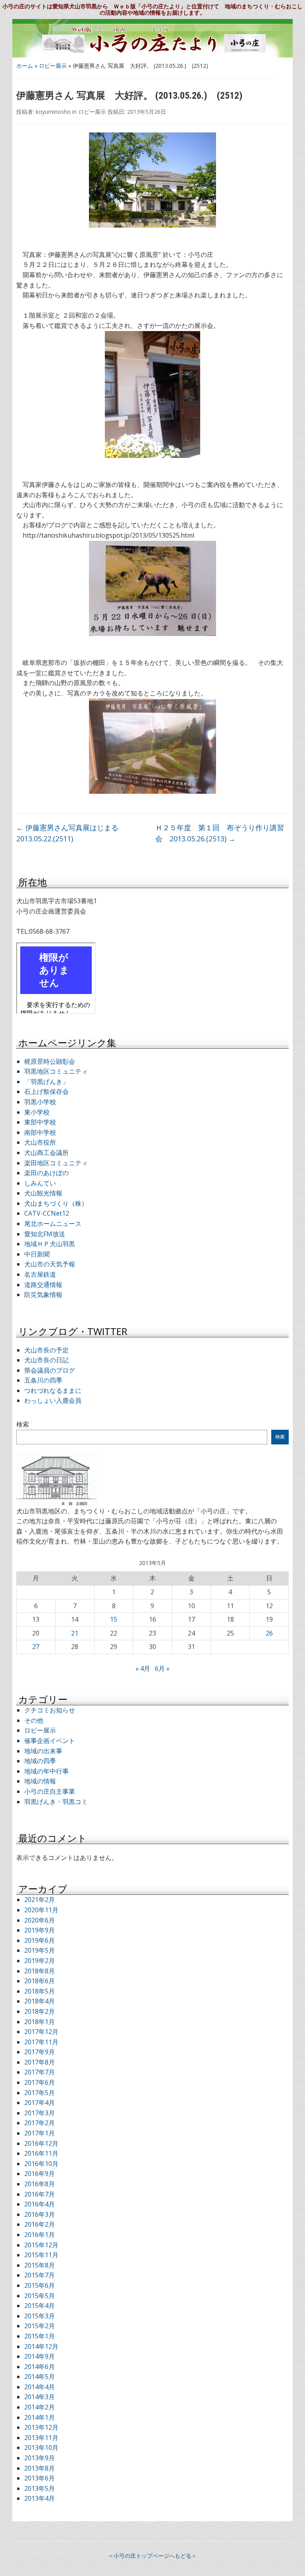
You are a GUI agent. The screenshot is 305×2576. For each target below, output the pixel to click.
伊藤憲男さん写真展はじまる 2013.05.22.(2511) (67, 833)
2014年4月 (40, 2387)
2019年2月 (40, 1961)
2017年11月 (41, 2042)
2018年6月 (40, 1981)
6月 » (162, 1668)
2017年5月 (40, 2093)
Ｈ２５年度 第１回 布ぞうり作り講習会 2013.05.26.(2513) (220, 833)
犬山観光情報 (43, 1193)
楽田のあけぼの (46, 1173)
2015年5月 (40, 2296)
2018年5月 (40, 1991)
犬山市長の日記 (46, 1360)
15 (114, 1619)
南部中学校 (40, 1132)
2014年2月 (40, 2407)
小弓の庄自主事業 (50, 1791)
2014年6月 (40, 2367)
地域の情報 (40, 1781)
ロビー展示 (53, 66)
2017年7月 (40, 2072)
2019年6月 (40, 1940)
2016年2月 (40, 2224)
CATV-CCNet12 (47, 1213)
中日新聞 (37, 1254)
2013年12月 (41, 2427)
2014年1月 (40, 2417)
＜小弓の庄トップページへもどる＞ (152, 2556)
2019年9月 (40, 1930)
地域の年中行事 (46, 1771)
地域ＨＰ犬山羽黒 (50, 1244)
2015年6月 (40, 2285)
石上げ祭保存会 (46, 1092)
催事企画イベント (50, 1741)
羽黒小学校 (40, 1102)
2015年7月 (40, 2275)
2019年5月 (40, 1950)
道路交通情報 (43, 1285)
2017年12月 (41, 2032)
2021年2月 (40, 1900)
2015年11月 (41, 2255)
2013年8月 (40, 2468)
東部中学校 (40, 1122)
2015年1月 (40, 2336)
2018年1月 (40, 2022)
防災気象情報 (43, 1295)
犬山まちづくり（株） (56, 1203)
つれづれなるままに (53, 1390)
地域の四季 (40, 1761)
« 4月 (143, 1668)
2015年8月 (40, 2265)
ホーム (25, 66)
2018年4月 (40, 2001)
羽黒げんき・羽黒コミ (56, 1802)
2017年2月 (40, 2123)
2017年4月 (40, 2103)
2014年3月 (40, 2397)
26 (269, 1633)
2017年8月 (40, 2062)
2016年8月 (40, 2184)
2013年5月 (40, 2488)
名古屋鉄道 (40, 1274)
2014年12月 (41, 2346)
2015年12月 (41, 2245)
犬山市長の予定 (46, 1350)
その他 (34, 1720)
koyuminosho (53, 112)
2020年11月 (41, 1910)
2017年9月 (40, 2052)
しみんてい (40, 1183)
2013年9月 (40, 2458)
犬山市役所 (40, 1142)
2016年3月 (40, 2214)
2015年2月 (40, 2326)
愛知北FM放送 (45, 1234)
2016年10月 (41, 2164)
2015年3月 (40, 2316)
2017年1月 (40, 2133)
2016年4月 (40, 2204)
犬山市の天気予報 (50, 1264)
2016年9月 (40, 2174)
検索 (23, 1424)
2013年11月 (41, 2438)
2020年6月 (40, 1920)
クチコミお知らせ (50, 1710)
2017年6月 (40, 2082)
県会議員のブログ (50, 1370)
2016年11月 (41, 2153)
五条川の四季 (43, 1380)
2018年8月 (40, 1971)
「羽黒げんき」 (46, 1082)
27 (36, 1647)
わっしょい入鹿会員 (53, 1400)
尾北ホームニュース (53, 1224)
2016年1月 (40, 2235)
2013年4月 (40, 2498)
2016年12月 (41, 2143)
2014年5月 (40, 2377)
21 (75, 1633)
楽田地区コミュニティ (56, 1163)
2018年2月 (40, 2011)
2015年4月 (40, 2306)
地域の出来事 (43, 1751)
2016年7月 (40, 2194)
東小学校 (37, 1112)
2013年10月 (41, 2448)
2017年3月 (40, 2113)
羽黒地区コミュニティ (56, 1071)
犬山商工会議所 (46, 1153)
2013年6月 (40, 2478)
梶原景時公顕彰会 (50, 1061)
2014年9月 (40, 2356)
